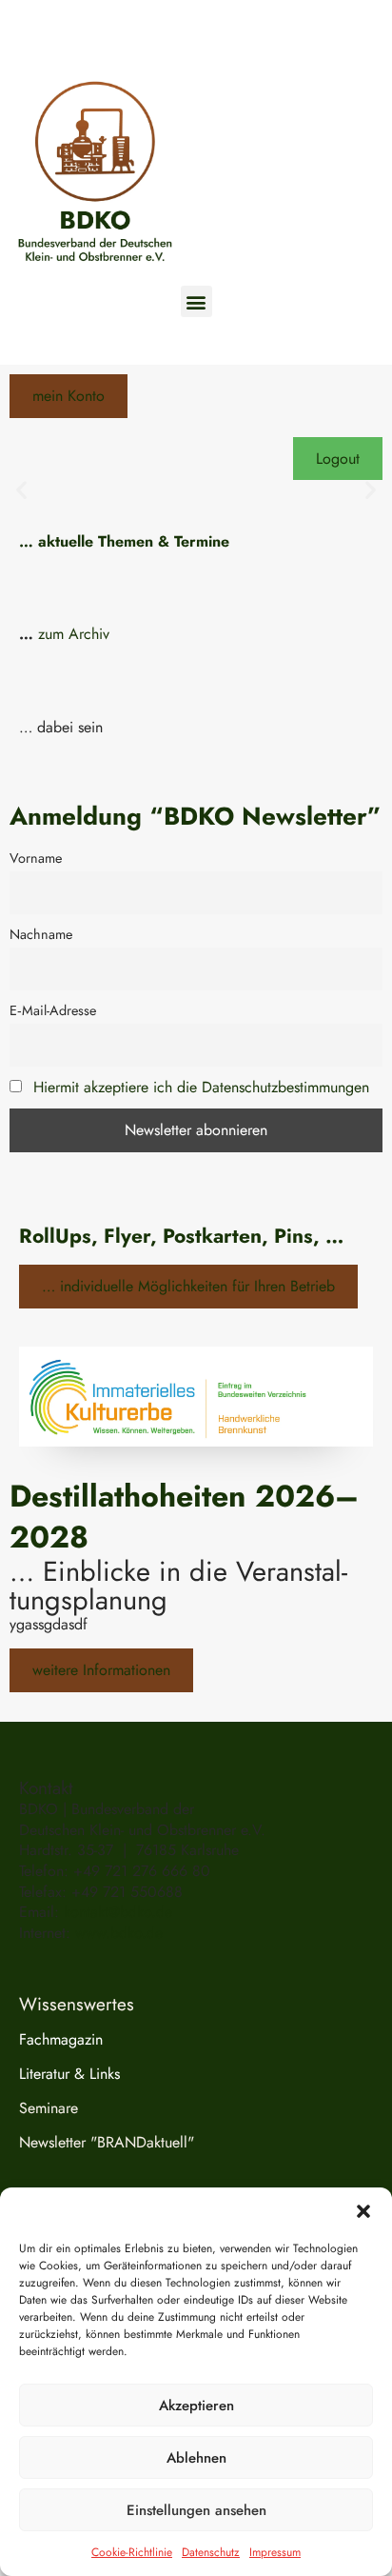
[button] (363, 2211)
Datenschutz (211, 2552)
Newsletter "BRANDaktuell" (107, 2142)
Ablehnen (196, 2458)
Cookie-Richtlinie (132, 2552)
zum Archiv (74, 634)
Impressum (275, 2552)
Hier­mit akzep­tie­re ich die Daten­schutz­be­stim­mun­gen (201, 1087)
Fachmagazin (61, 2039)
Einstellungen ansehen (196, 2510)
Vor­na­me (36, 858)
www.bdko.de (119, 1933)
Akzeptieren (196, 2406)
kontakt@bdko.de (118, 1912)
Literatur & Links (69, 2074)
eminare (53, 2108)
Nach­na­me (41, 934)
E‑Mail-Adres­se (53, 1010)
